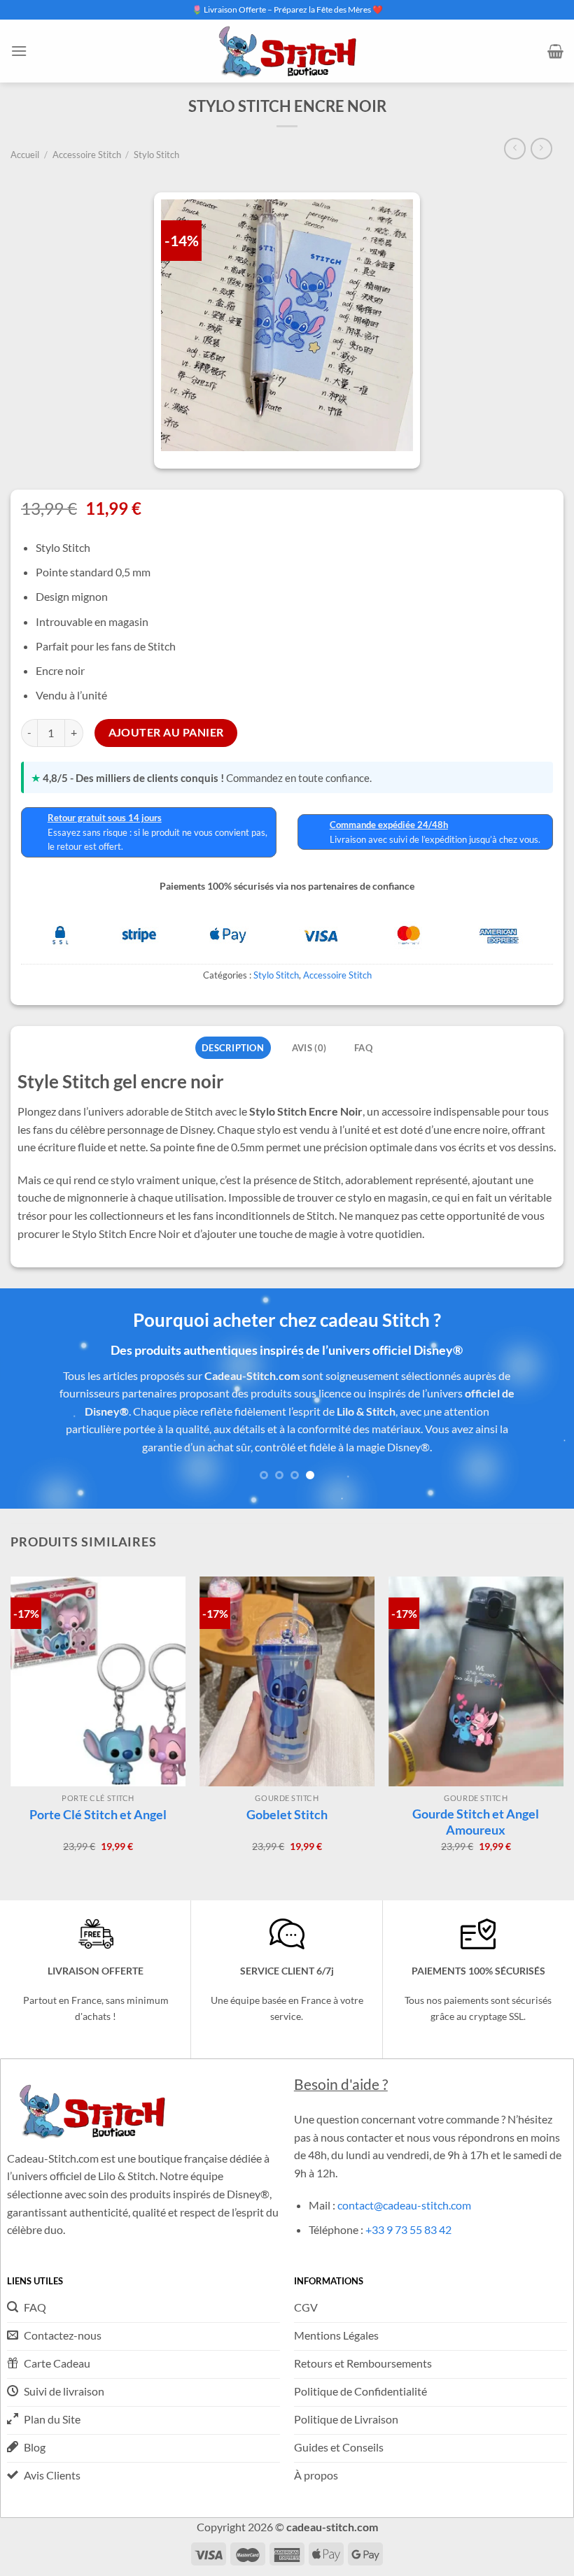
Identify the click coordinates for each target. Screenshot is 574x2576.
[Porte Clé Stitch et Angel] (98, 1681)
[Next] (545, 1416)
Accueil (25, 155)
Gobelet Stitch (287, 1814)
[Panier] (555, 51)
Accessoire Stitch (87, 155)
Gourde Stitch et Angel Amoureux (476, 1822)
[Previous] (29, 1416)
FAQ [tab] (363, 1048)
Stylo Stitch (156, 155)
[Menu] (19, 51)
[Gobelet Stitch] (287, 1681)
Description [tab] (233, 1048)
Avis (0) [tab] (309, 1048)
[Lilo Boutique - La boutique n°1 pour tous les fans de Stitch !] (287, 51)
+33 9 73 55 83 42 (408, 2229)
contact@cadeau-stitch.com (404, 2205)
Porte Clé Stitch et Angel (98, 1814)
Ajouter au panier (166, 732)
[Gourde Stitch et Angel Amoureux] (476, 1681)
